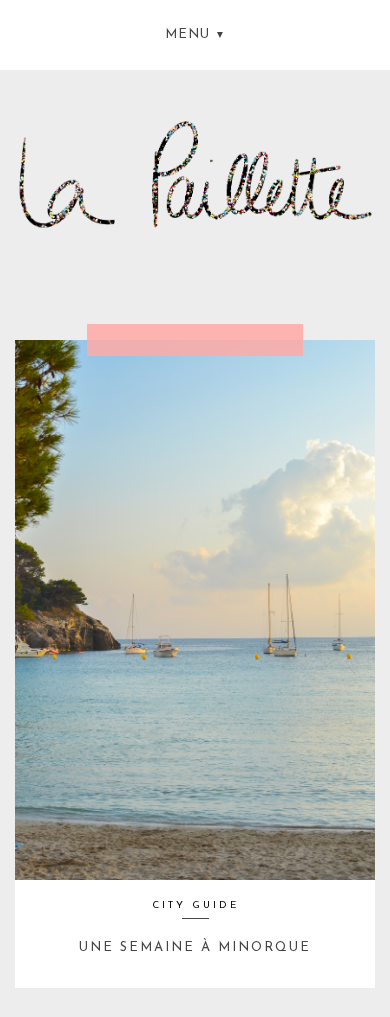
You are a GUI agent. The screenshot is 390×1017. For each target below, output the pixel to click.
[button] (195, 32)
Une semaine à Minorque (195, 947)
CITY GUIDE (195, 905)
